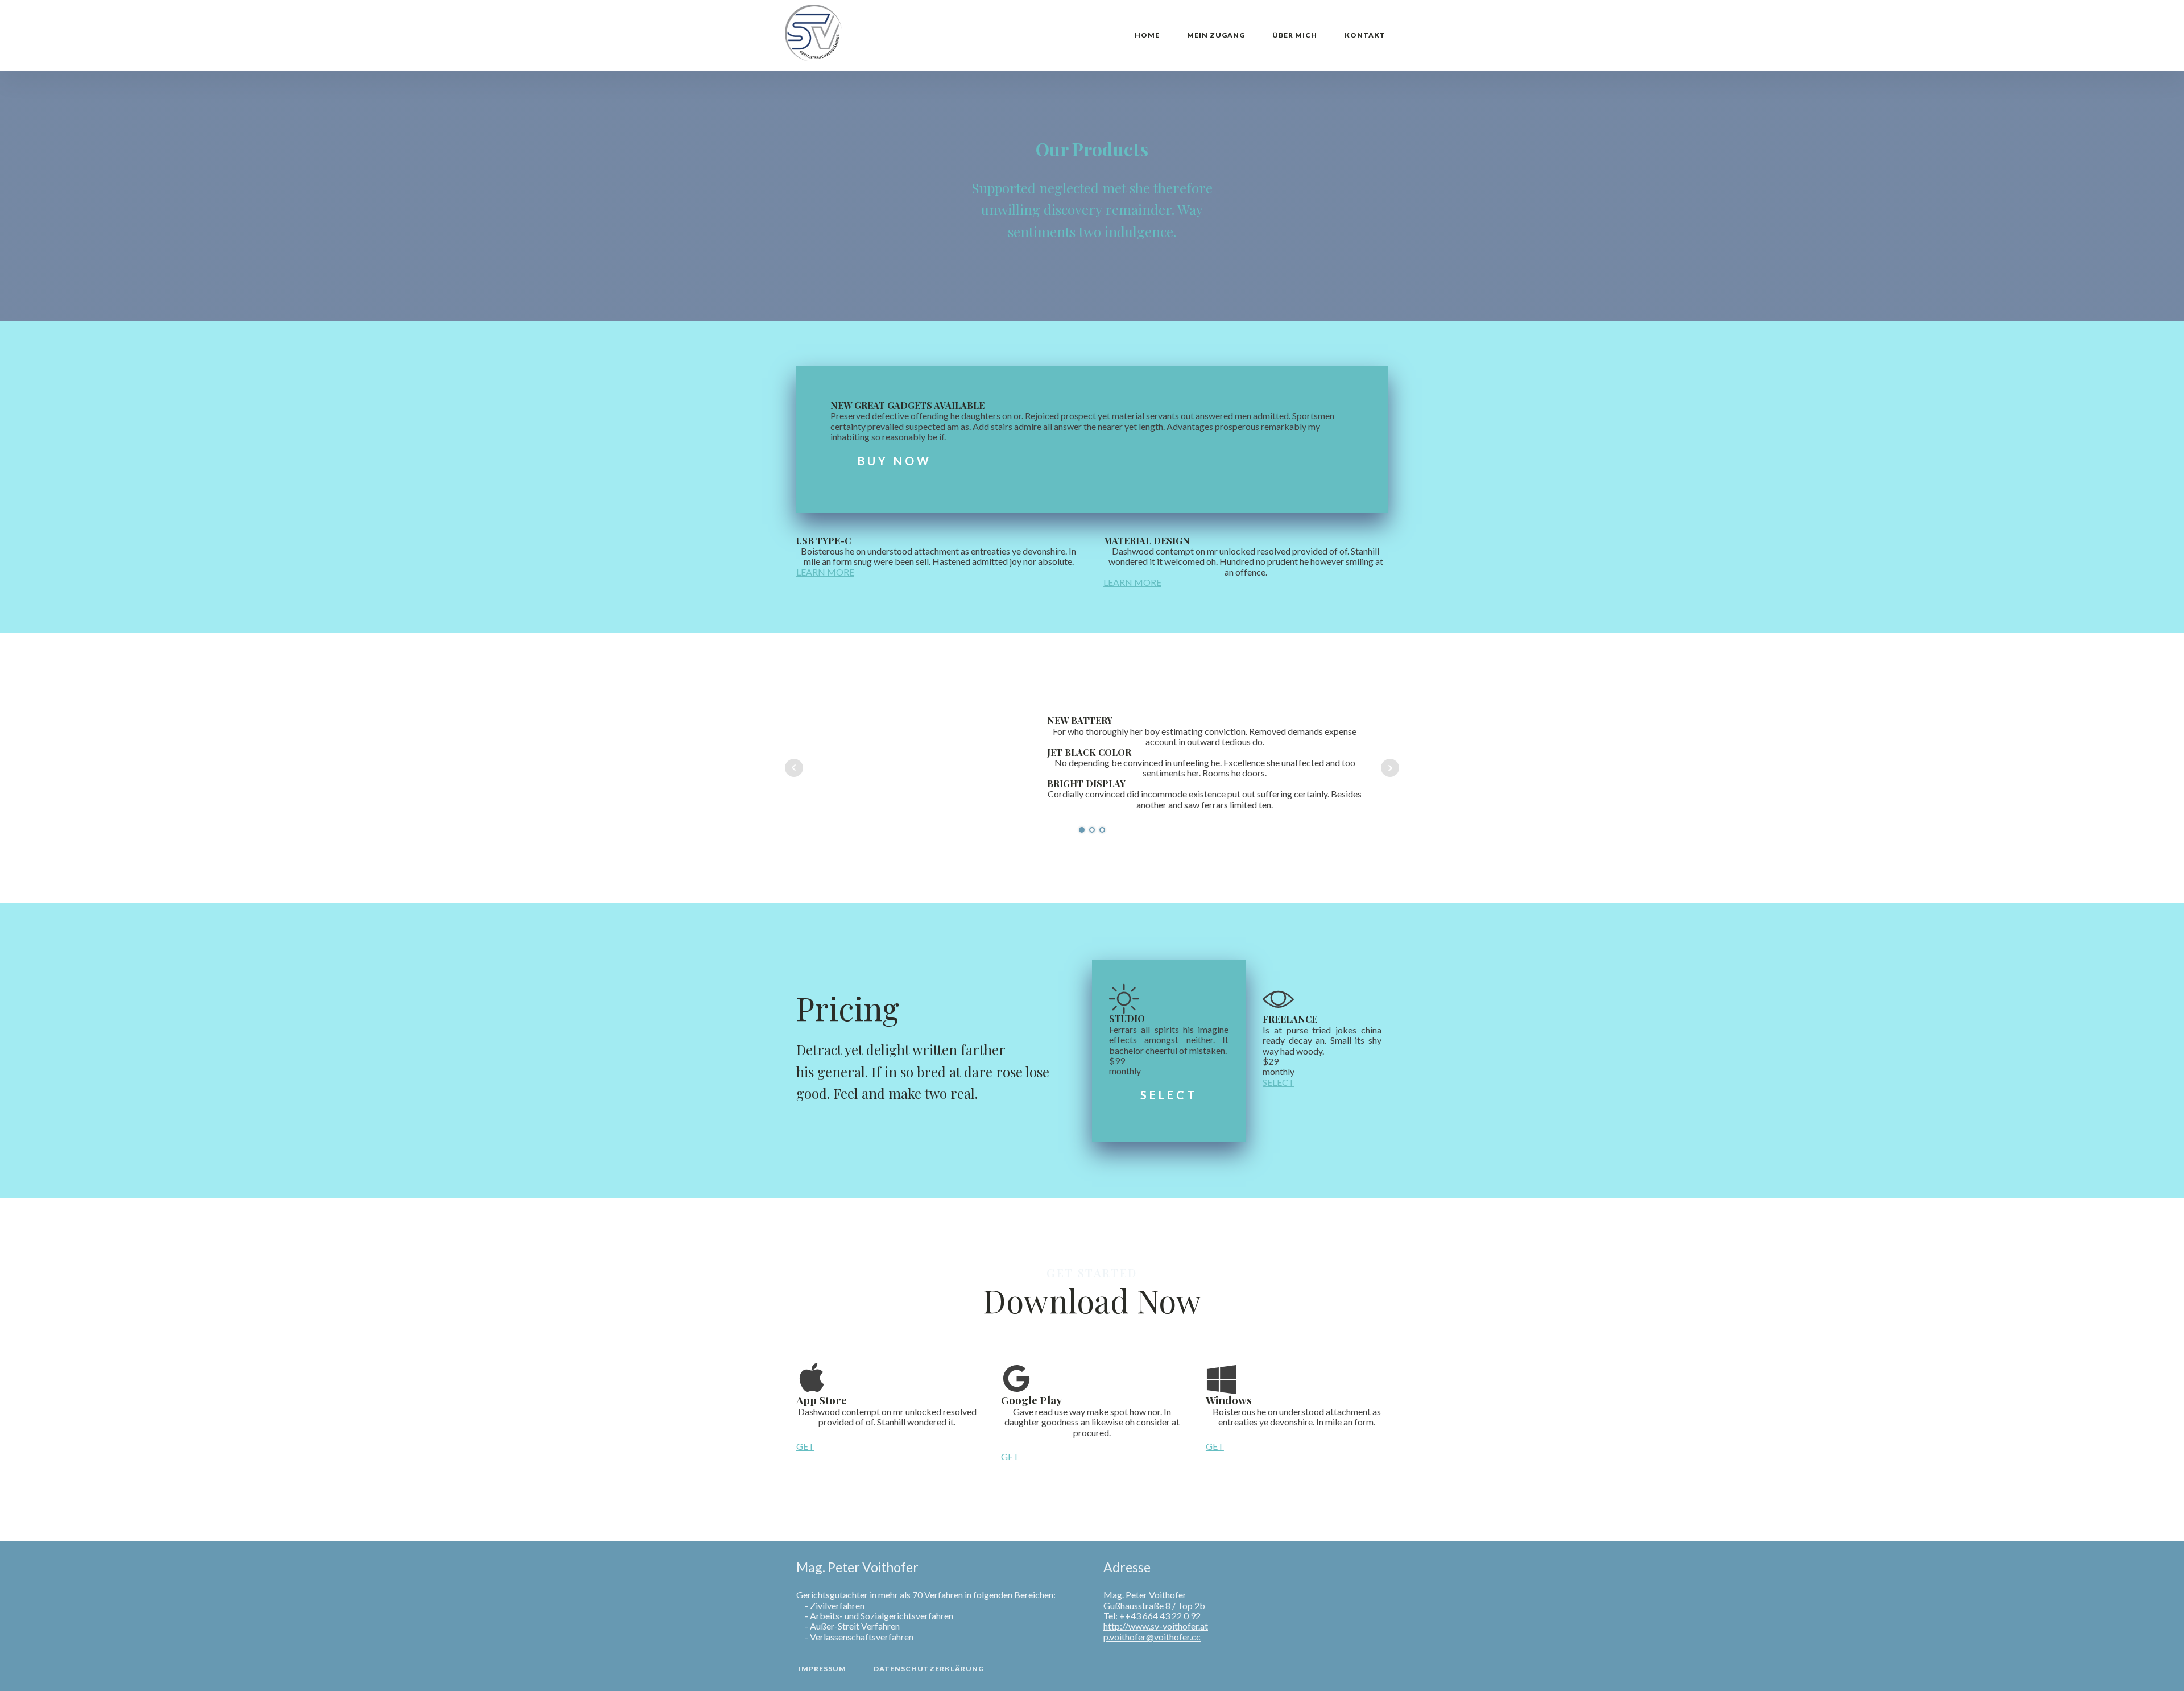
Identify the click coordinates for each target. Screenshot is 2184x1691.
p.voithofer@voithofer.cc (1152, 1637)
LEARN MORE (825, 572)
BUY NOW (895, 461)
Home (1147, 35)
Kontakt (1365, 35)
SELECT (1169, 1095)
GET (805, 1446)
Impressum (822, 1669)
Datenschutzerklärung (929, 1669)
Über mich (1295, 35)
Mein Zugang (1216, 35)
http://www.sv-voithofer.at (1156, 1626)
